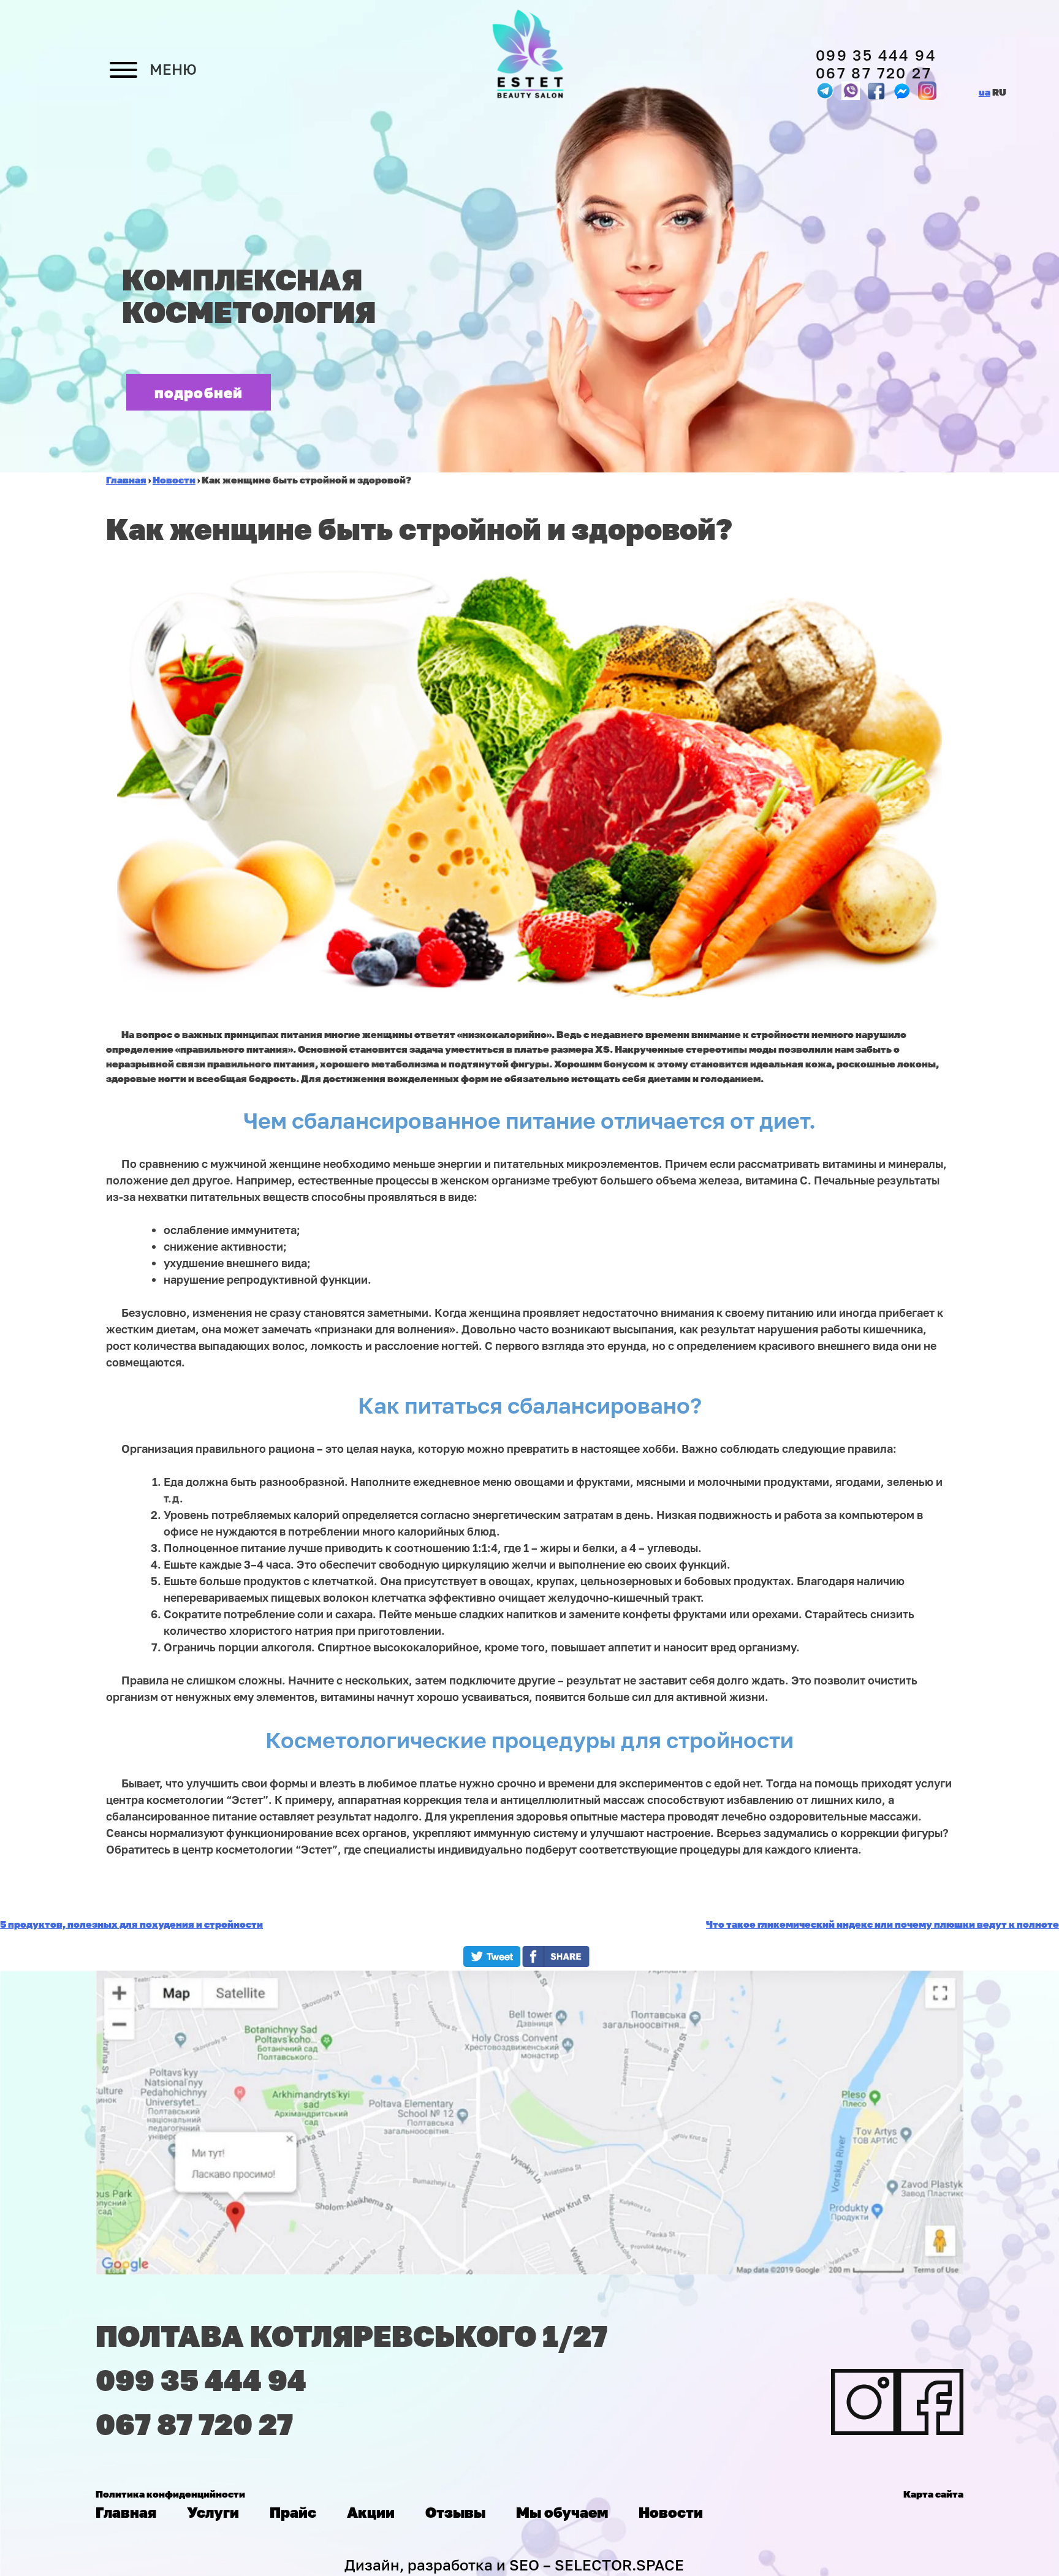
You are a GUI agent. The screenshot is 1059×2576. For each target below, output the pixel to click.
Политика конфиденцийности (170, 2494)
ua (985, 92)
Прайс (293, 2512)
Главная (126, 2512)
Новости (671, 2512)
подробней (199, 392)
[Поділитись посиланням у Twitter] (492, 1963)
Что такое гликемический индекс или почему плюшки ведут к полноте (882, 1924)
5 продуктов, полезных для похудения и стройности (131, 1924)
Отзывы (455, 2512)
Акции (371, 2512)
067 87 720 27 (874, 73)
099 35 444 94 (876, 55)
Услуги (213, 2512)
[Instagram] (927, 91)
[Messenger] (876, 91)
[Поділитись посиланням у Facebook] (559, 1963)
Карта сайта (933, 2494)
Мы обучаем (562, 2512)
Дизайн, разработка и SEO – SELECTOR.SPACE (514, 2565)
